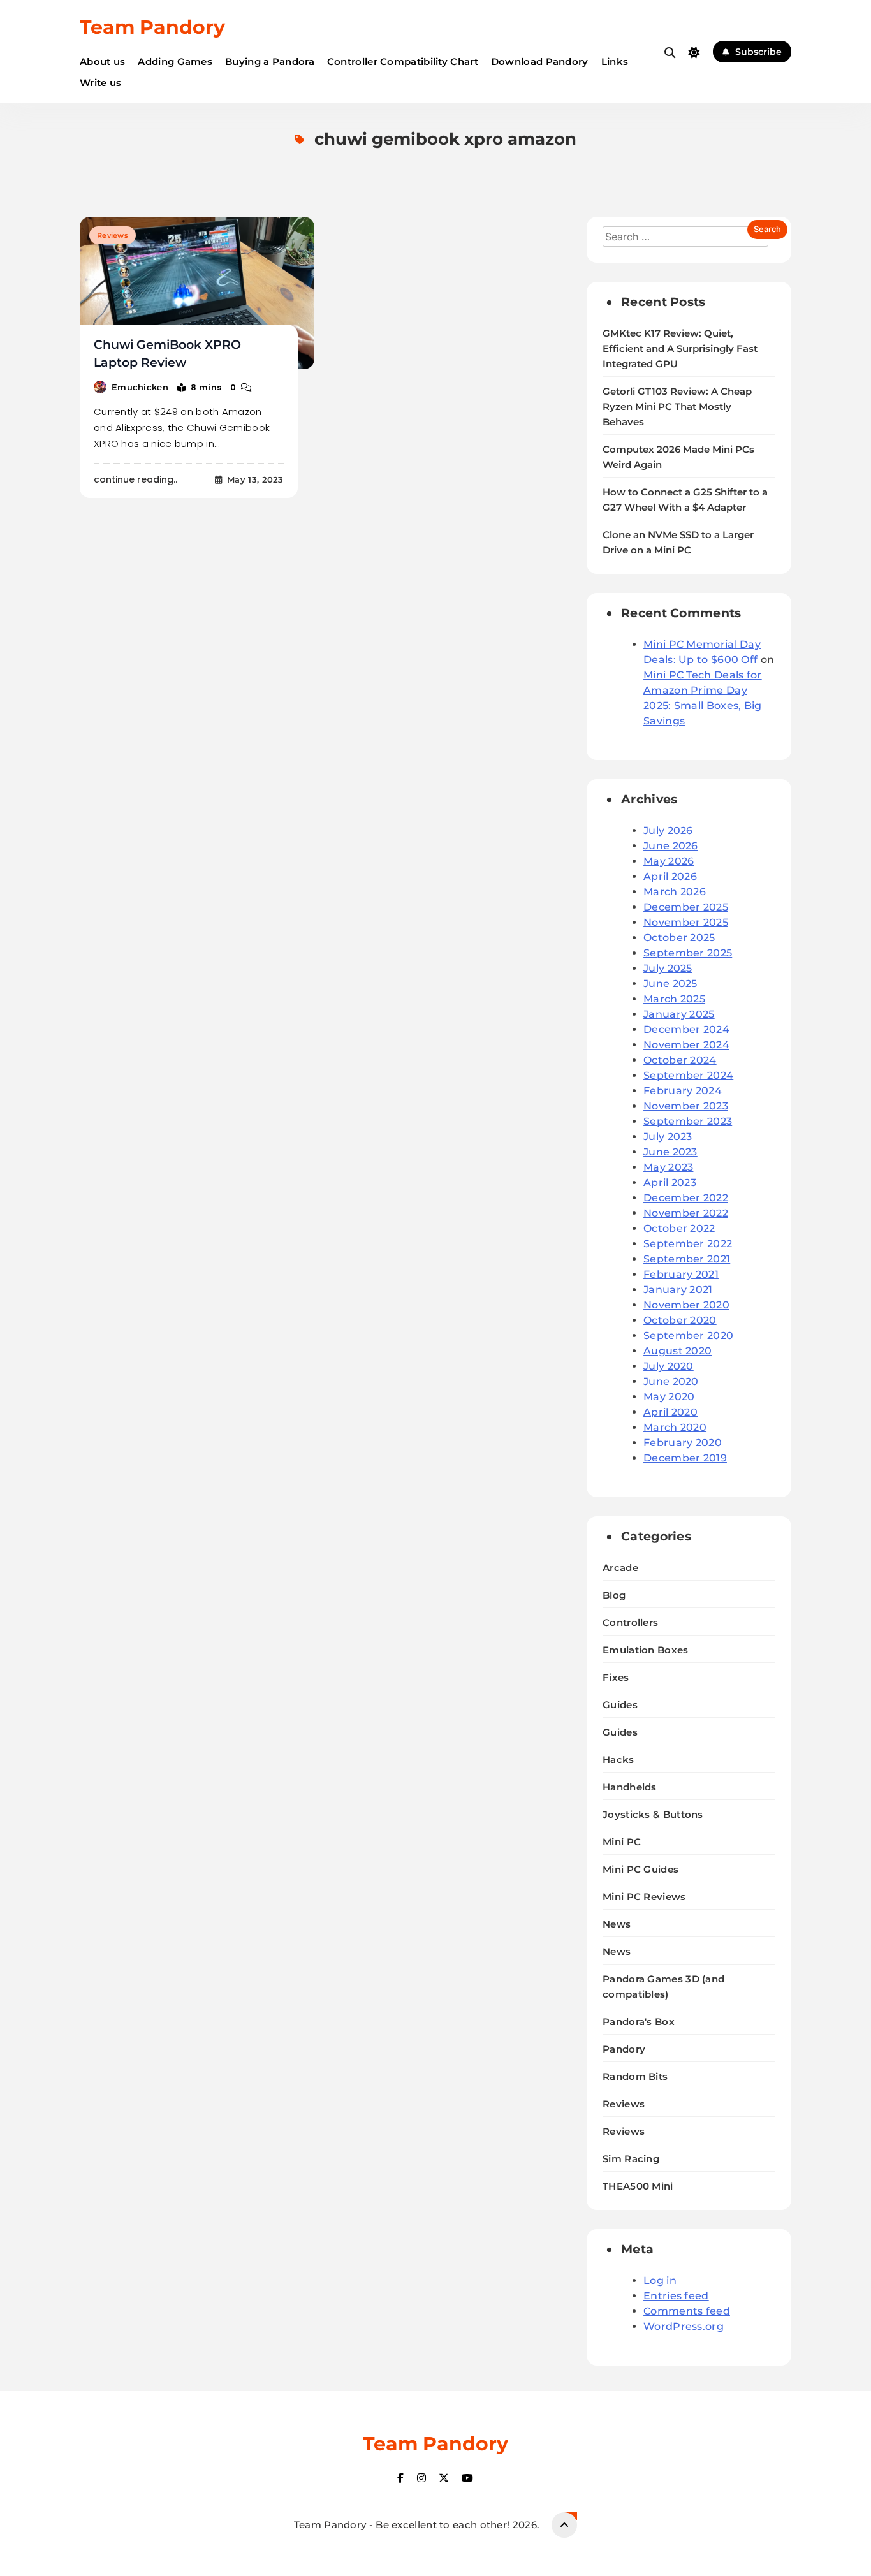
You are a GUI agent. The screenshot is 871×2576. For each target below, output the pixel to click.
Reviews (113, 235)
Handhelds (630, 1787)
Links (615, 62)
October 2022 (679, 1228)
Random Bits (635, 2076)
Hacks (618, 1760)
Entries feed (676, 2296)
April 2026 (670, 876)
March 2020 (675, 1427)
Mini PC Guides (640, 1869)
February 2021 (681, 1274)
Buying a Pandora (270, 62)
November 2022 (686, 1213)
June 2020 (671, 1381)
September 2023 (688, 1121)
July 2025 (668, 968)
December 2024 (686, 1029)
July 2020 (669, 1366)
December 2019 (685, 1458)
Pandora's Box (639, 2022)
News (617, 1924)
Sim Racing (631, 2159)
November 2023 (686, 1106)
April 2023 (670, 1182)
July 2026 (668, 831)
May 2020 (669, 1397)
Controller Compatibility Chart (403, 62)
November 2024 (686, 1045)
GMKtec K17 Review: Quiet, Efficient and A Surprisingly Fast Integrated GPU (680, 349)
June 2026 (671, 846)
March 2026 (675, 892)
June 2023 (670, 1152)
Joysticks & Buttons (653, 1814)
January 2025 (679, 1014)
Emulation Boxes (646, 1650)
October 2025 (679, 938)
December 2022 (686, 1198)
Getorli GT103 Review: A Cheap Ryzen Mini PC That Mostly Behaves (677, 407)
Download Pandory (540, 62)
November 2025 (686, 922)
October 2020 (680, 1320)
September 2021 (687, 1259)
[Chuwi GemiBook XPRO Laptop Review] (197, 293)
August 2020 (677, 1351)
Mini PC (622, 1842)
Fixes (616, 1677)
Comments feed (687, 2311)
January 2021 (678, 1290)
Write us (100, 83)
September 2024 (688, 1075)
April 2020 (670, 1412)
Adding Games (175, 62)
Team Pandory (152, 27)
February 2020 (683, 1443)
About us (102, 62)
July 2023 (668, 1137)
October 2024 (680, 1060)
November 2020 (686, 1305)
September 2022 (688, 1244)
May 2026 (669, 861)
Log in (660, 2280)
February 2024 (683, 1091)
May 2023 (668, 1167)
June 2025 (670, 984)
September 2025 (688, 953)
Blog (614, 1595)
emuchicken (140, 387)
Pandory (624, 2049)
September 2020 (688, 1336)
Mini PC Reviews (644, 1897)
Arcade (620, 1568)
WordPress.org (684, 2326)
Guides (620, 1705)
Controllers (630, 1622)
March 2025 (674, 999)
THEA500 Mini (638, 2186)
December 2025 (686, 907)
